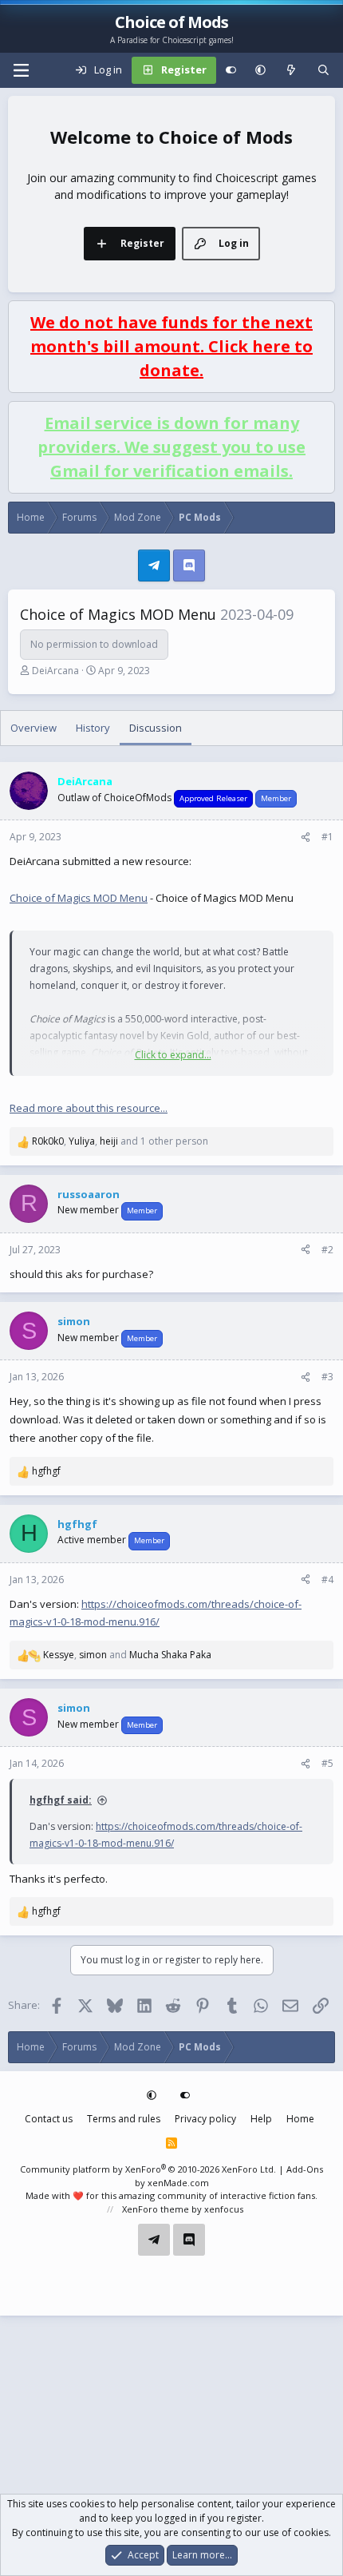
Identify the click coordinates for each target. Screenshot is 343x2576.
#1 (327, 837)
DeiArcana (55, 671)
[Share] (306, 837)
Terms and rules (124, 2119)
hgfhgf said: (61, 1800)
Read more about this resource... (89, 1108)
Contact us (49, 2119)
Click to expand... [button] (173, 1055)
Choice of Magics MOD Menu (79, 898)
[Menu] (21, 70)
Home (300, 2119)
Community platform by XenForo (148, 2169)
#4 (327, 1580)
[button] (260, 70)
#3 (327, 1377)
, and (127, 1655)
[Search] (323, 70)
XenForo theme (156, 2209)
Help (261, 2119)
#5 (327, 1763)
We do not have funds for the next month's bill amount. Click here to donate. (171, 346)
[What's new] (292, 70)
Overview (34, 728)
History (93, 728)
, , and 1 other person (120, 1141)
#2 (327, 1250)
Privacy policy (205, 2119)
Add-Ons (305, 2169)
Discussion (156, 728)
